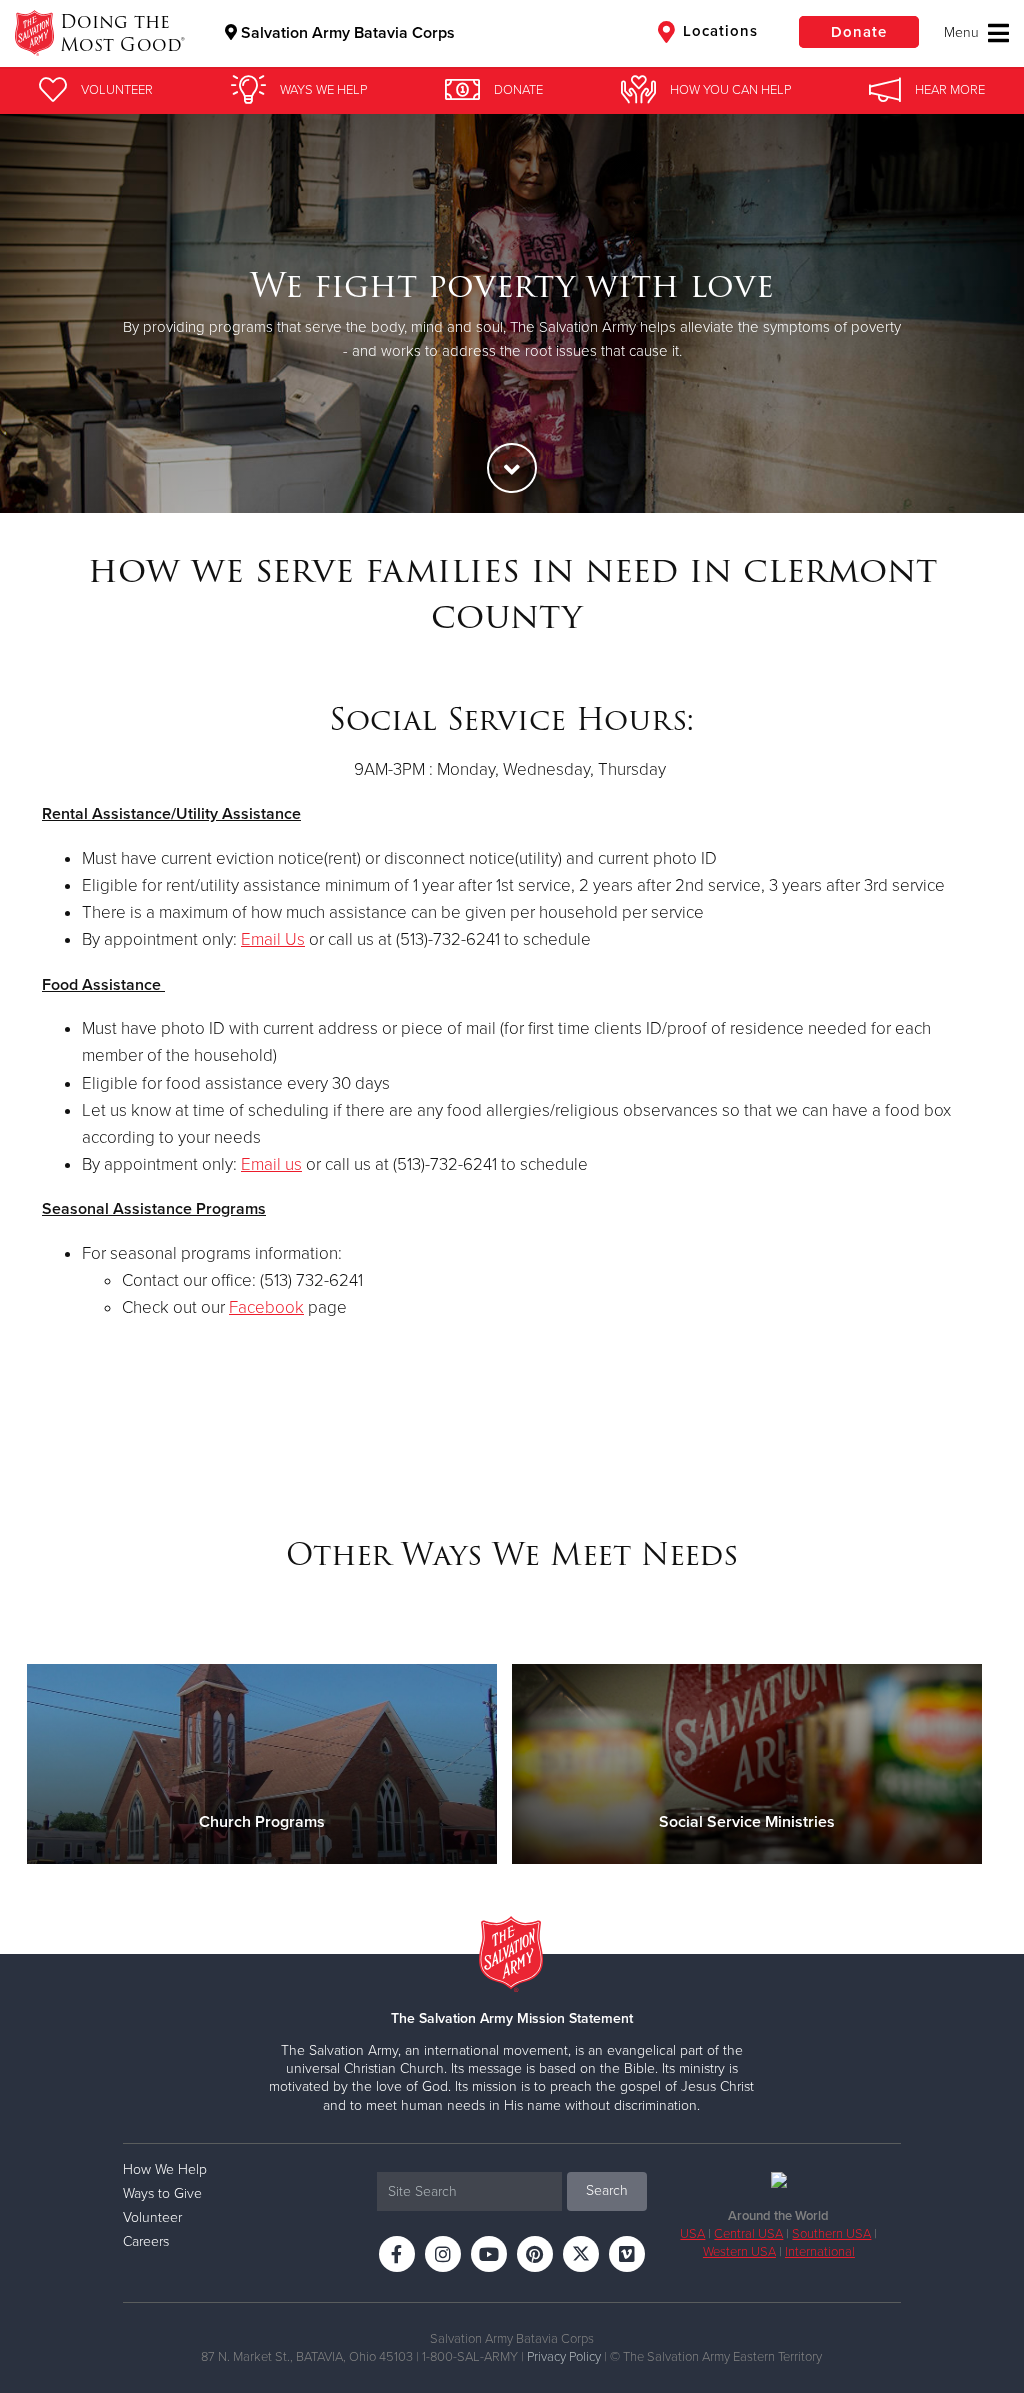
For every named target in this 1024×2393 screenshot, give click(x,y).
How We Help (165, 2169)
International (820, 2252)
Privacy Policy (564, 2357)
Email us (271, 1164)
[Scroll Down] (512, 468)
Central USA (748, 2234)
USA (692, 2234)
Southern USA (831, 2234)
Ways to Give (162, 2193)
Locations (718, 31)
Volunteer (152, 2217)
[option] (512, 313)
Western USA (739, 2252)
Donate (859, 32)
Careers (146, 2241)
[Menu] (976, 33)
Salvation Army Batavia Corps (346, 33)
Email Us (273, 939)
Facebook (266, 1307)
